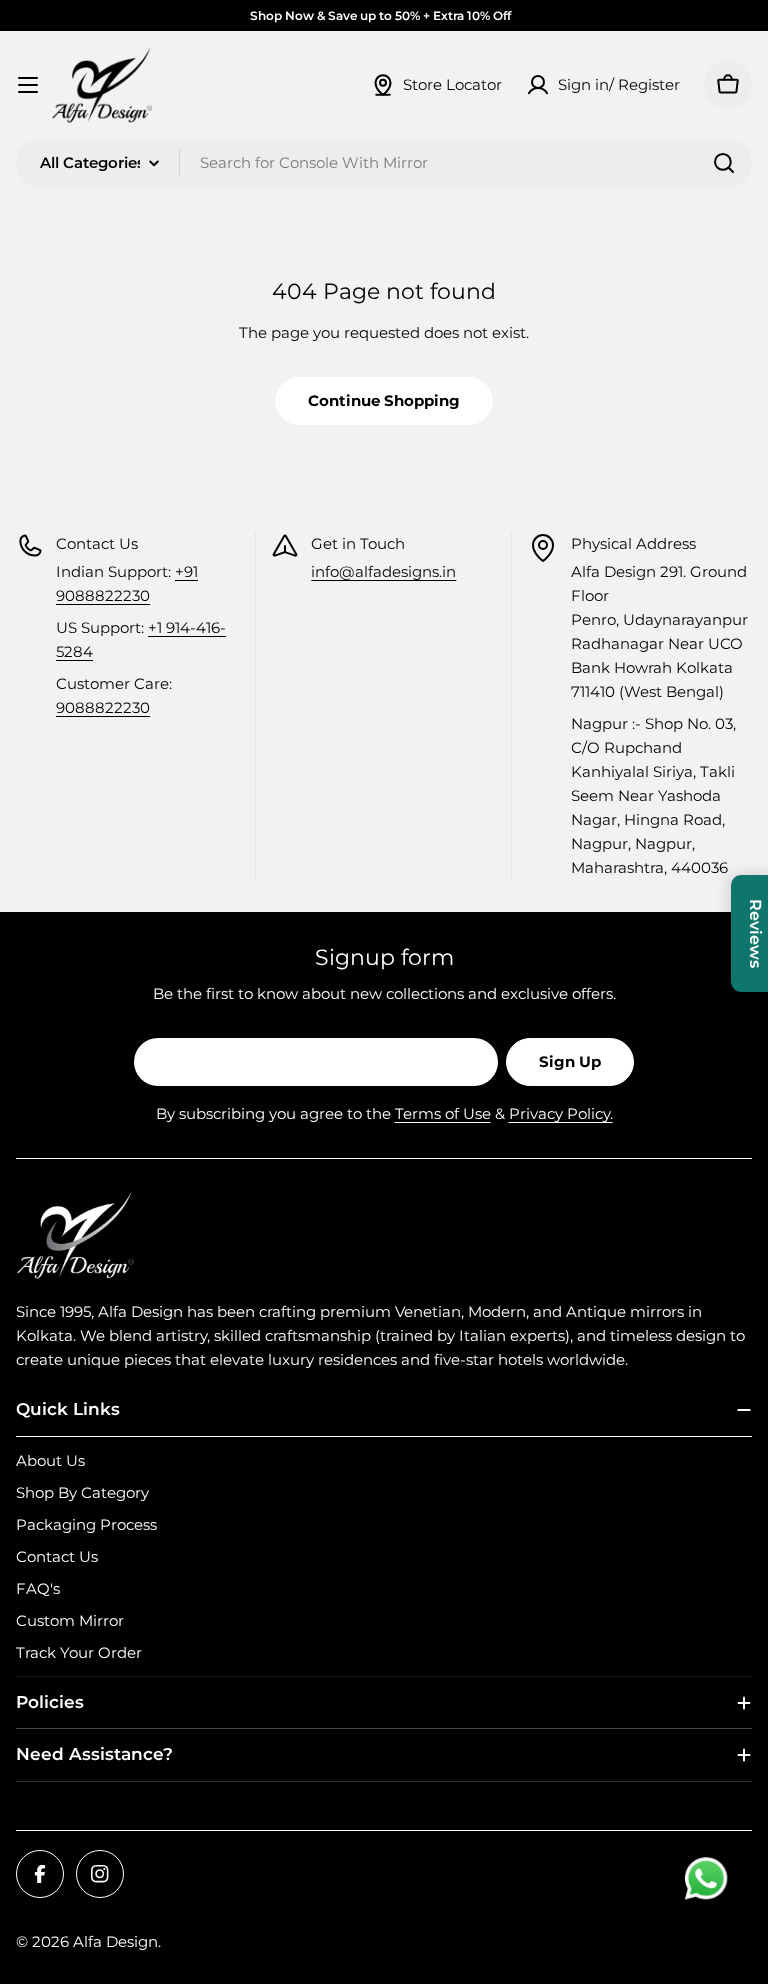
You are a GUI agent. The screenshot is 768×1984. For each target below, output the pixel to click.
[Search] (724, 163)
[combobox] (384, 163)
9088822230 (103, 707)
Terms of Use (443, 1113)
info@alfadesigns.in (383, 571)
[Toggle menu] (28, 85)
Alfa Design (115, 1941)
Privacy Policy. (561, 1113)
